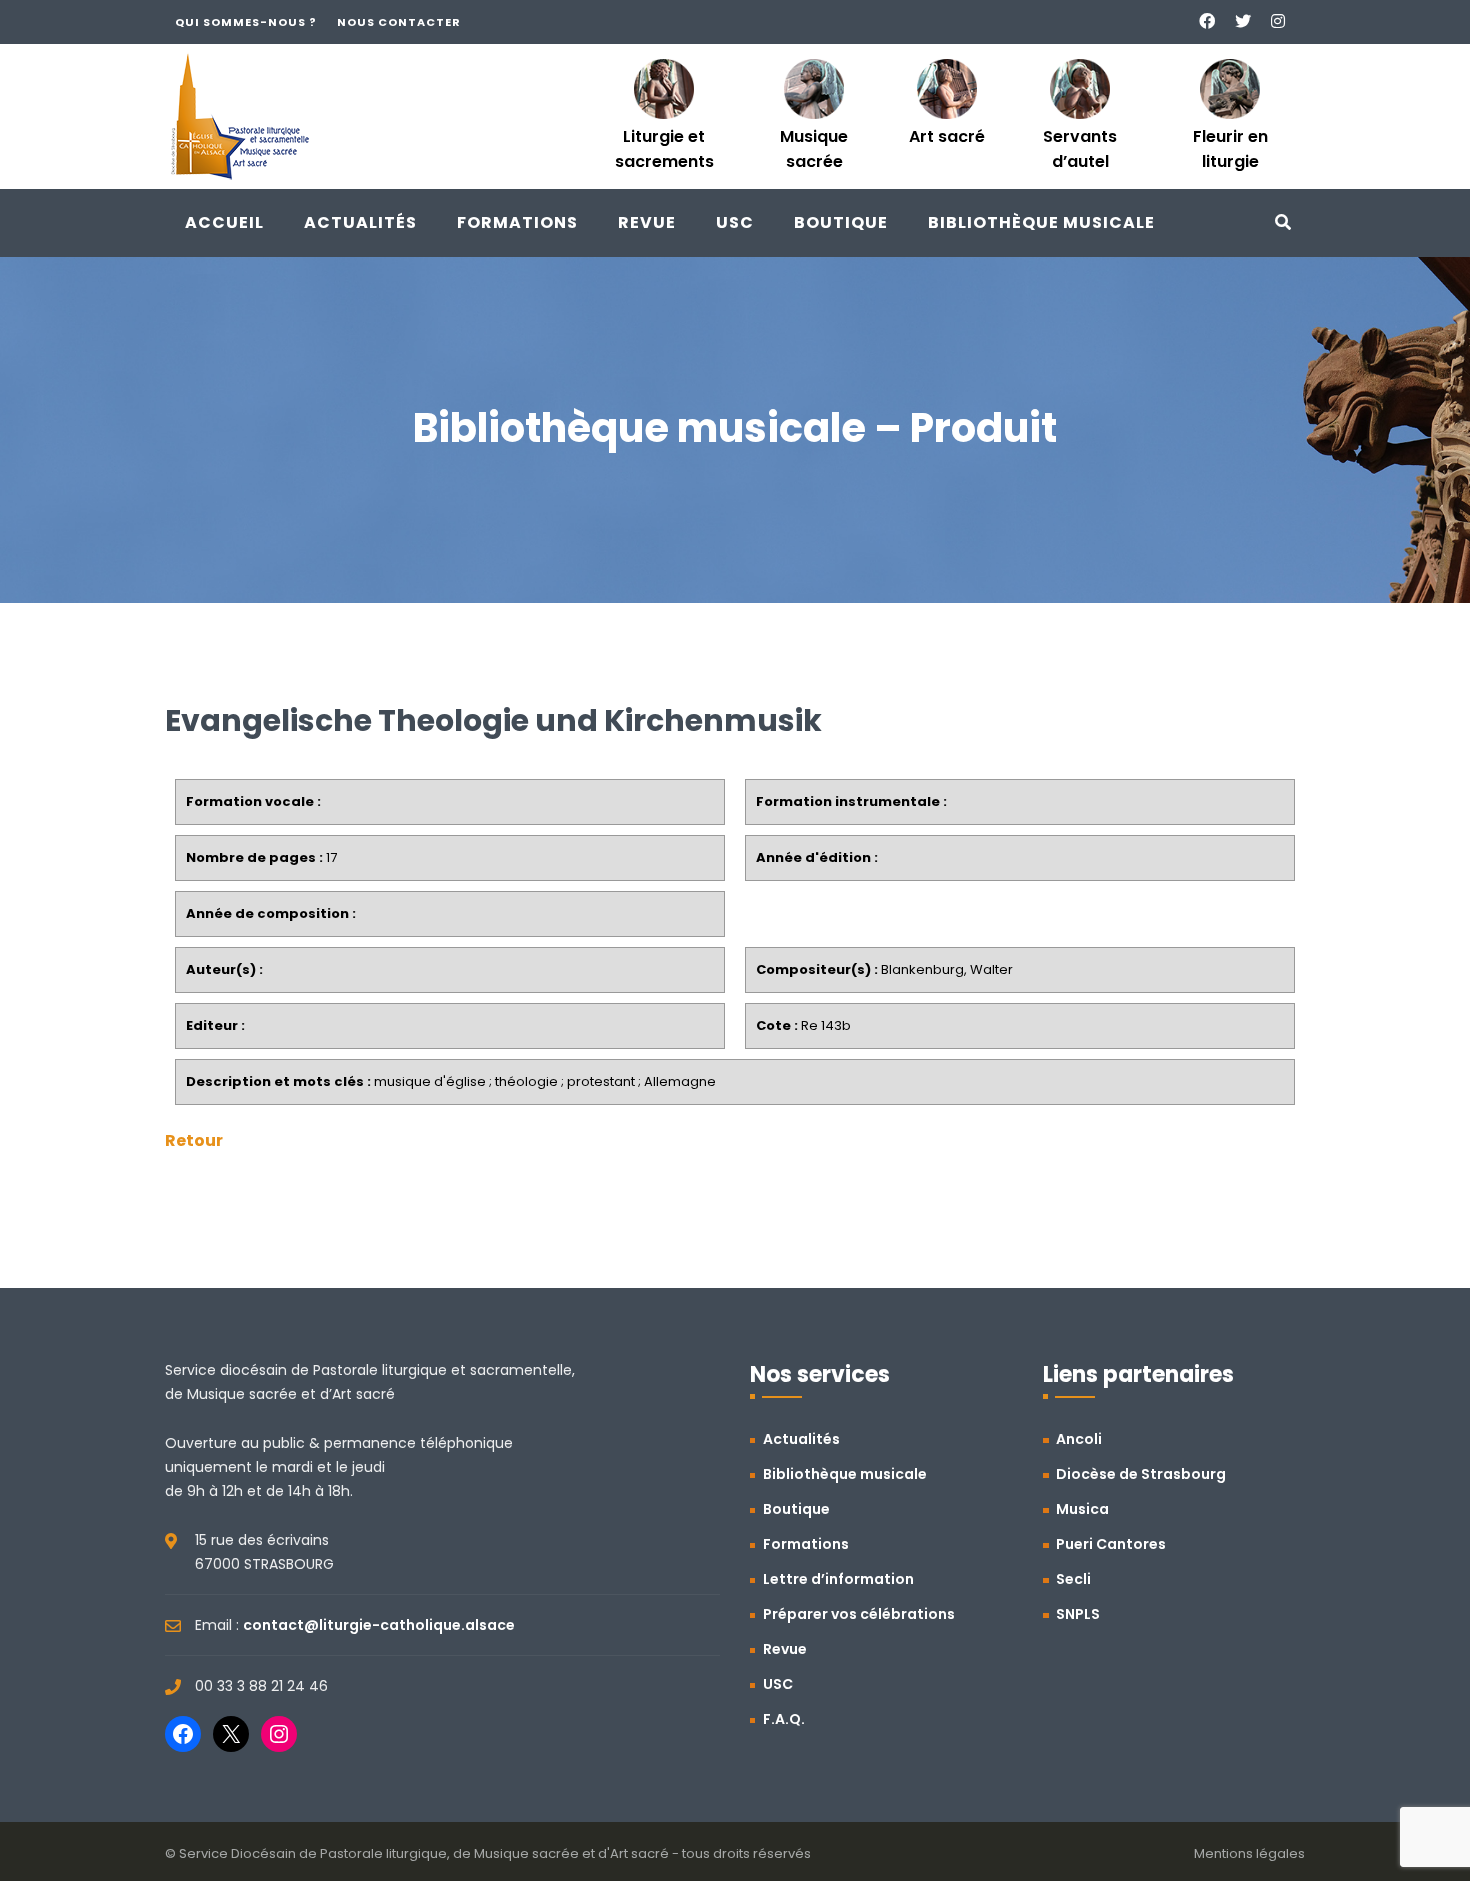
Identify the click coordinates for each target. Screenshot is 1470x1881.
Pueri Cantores (1111, 1544)
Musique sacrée (814, 149)
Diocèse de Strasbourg (1141, 1474)
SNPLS (1078, 1614)
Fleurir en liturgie (1230, 149)
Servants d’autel (1080, 149)
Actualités (360, 222)
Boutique (841, 222)
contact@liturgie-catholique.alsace (379, 1625)
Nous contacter (399, 22)
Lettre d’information (838, 1579)
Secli (1073, 1579)
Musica (1082, 1509)
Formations (517, 222)
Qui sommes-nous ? (246, 22)
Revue (647, 222)
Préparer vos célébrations (859, 1614)
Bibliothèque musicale (1041, 222)
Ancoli (1079, 1439)
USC (735, 222)
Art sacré (947, 136)
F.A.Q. (784, 1719)
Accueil (224, 222)
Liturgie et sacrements (664, 149)
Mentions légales (1249, 1853)
